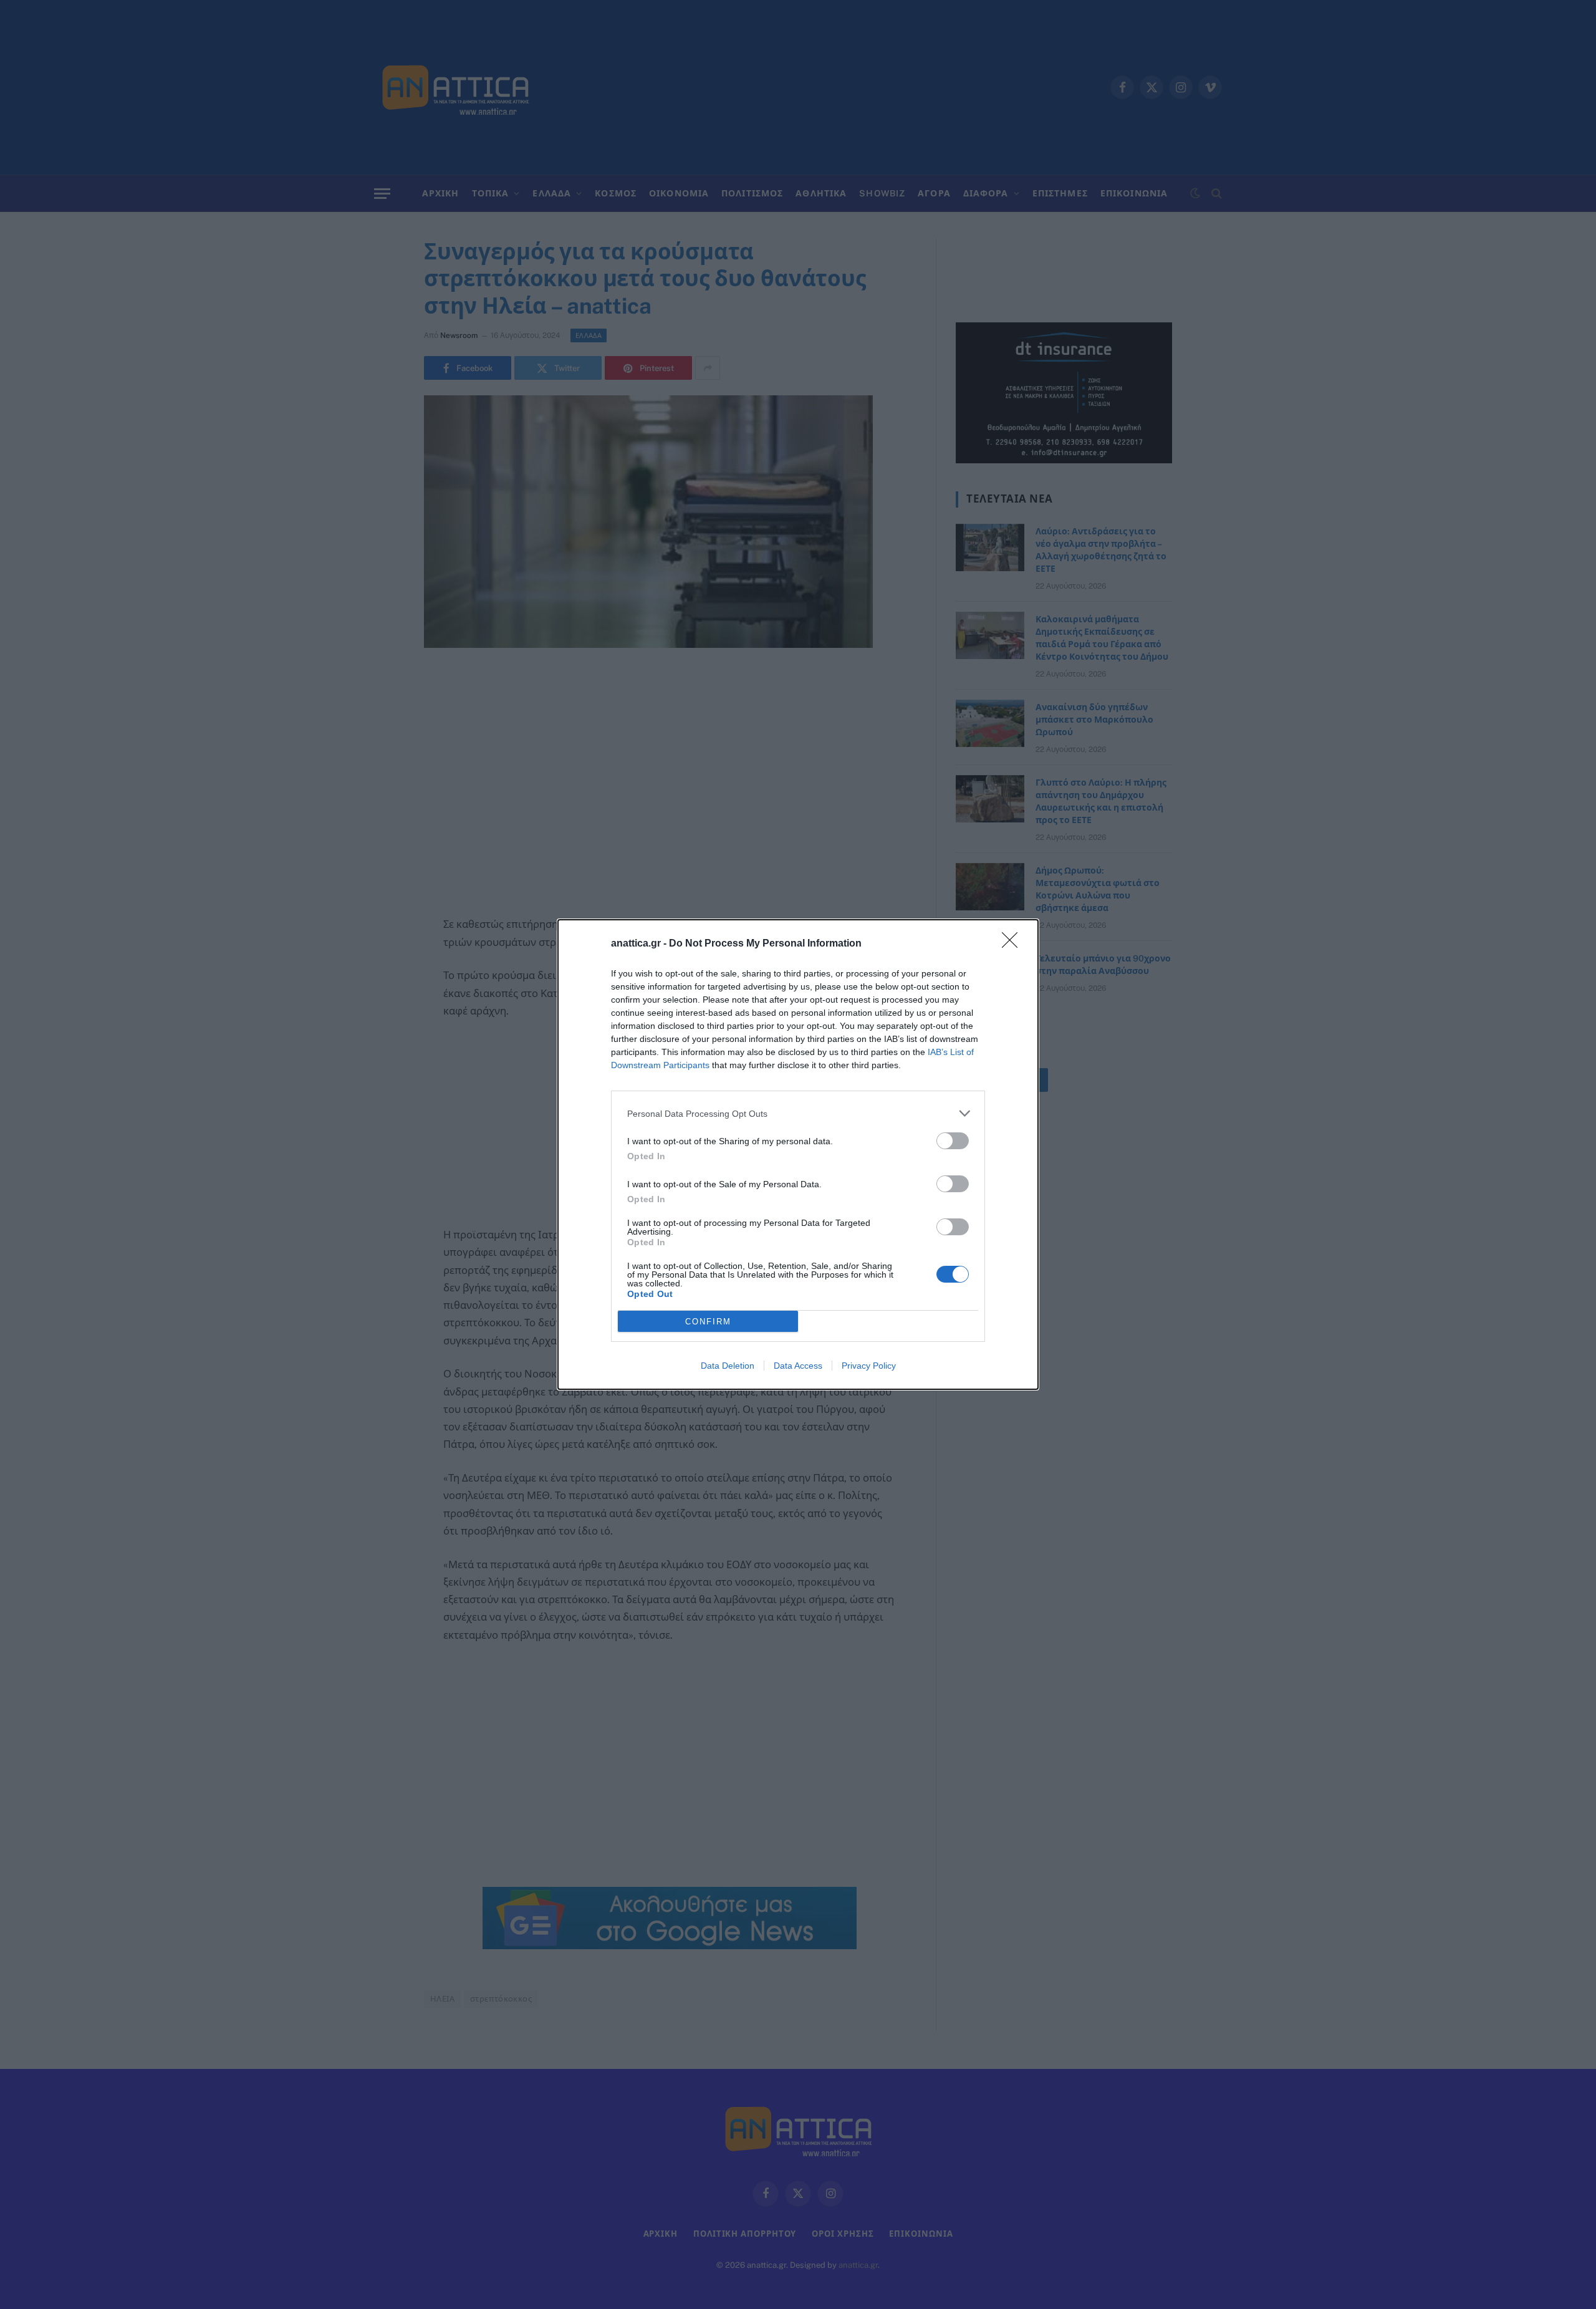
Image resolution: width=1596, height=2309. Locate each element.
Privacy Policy (869, 1366)
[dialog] (798, 1154)
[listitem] (798, 1113)
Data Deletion (728, 1366)
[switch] (953, 1141)
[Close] (1014, 944)
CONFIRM (708, 1322)
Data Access (798, 1366)
